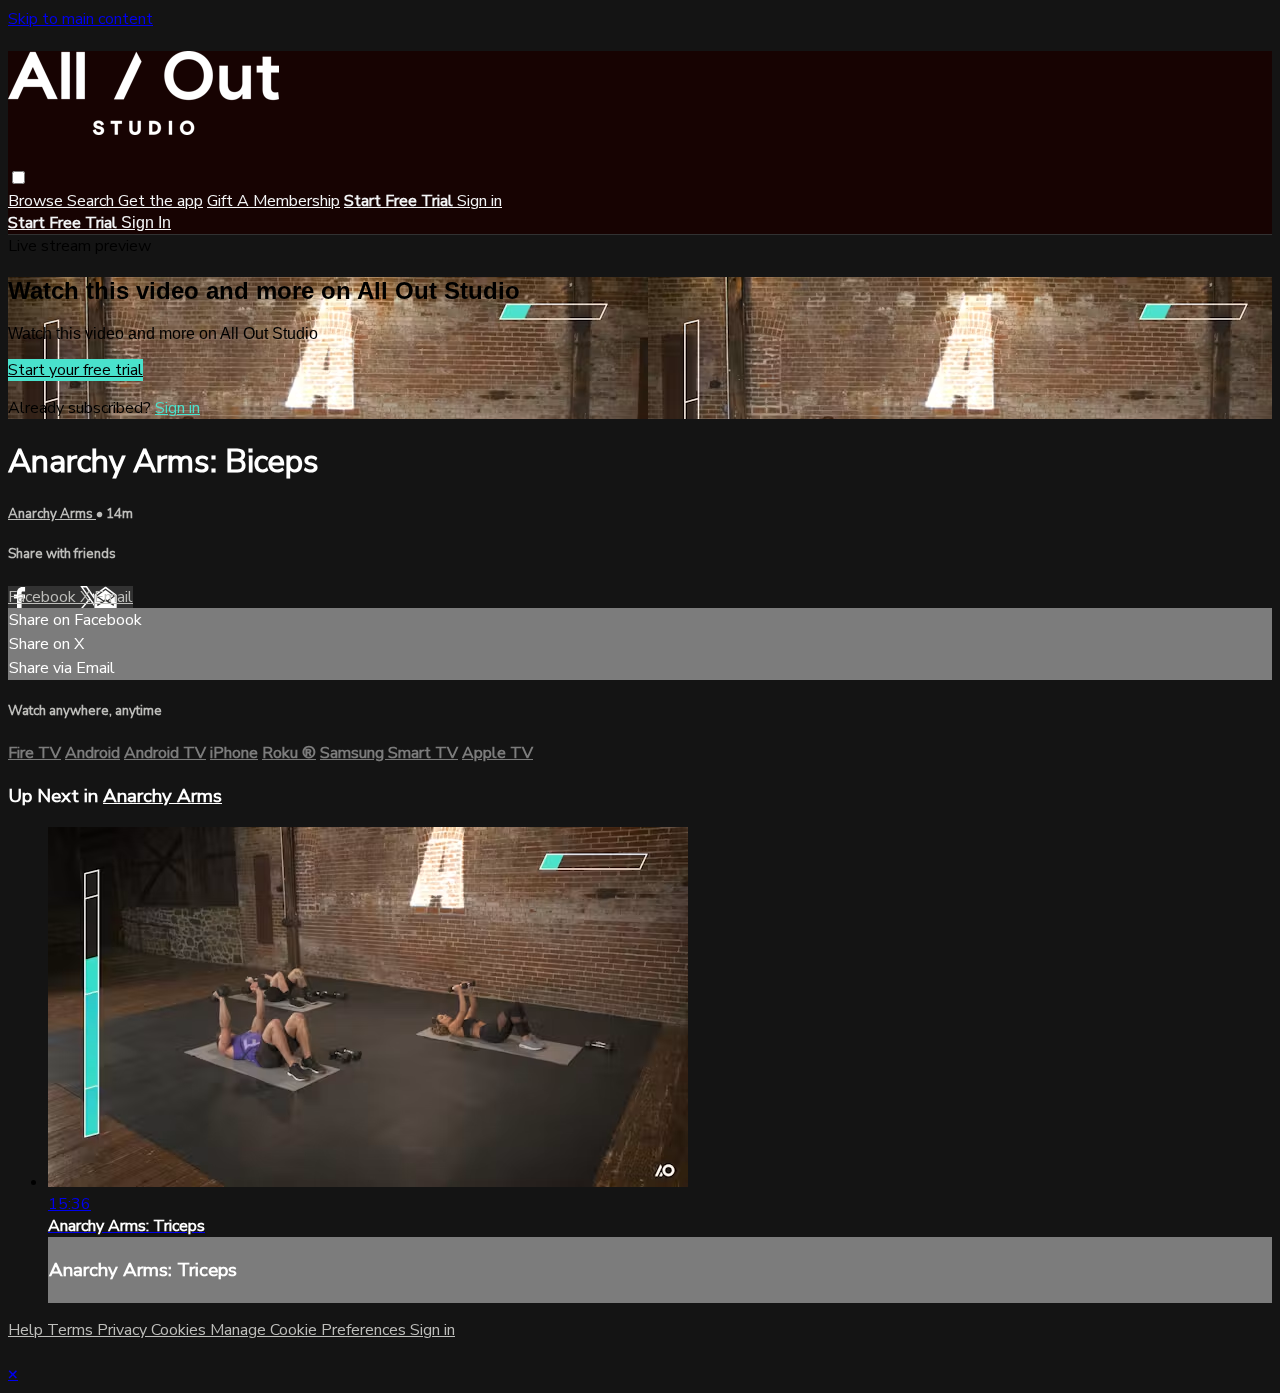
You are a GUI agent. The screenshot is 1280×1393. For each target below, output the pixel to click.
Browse (37, 201)
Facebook (44, 597)
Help (27, 1330)
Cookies (180, 1330)
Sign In (146, 222)
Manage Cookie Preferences (310, 1330)
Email (113, 597)
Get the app (160, 201)
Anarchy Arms (52, 514)
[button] (18, 177)
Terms (72, 1330)
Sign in (479, 201)
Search (92, 201)
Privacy (124, 1330)
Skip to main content (80, 19)
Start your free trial (75, 370)
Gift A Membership (273, 201)
